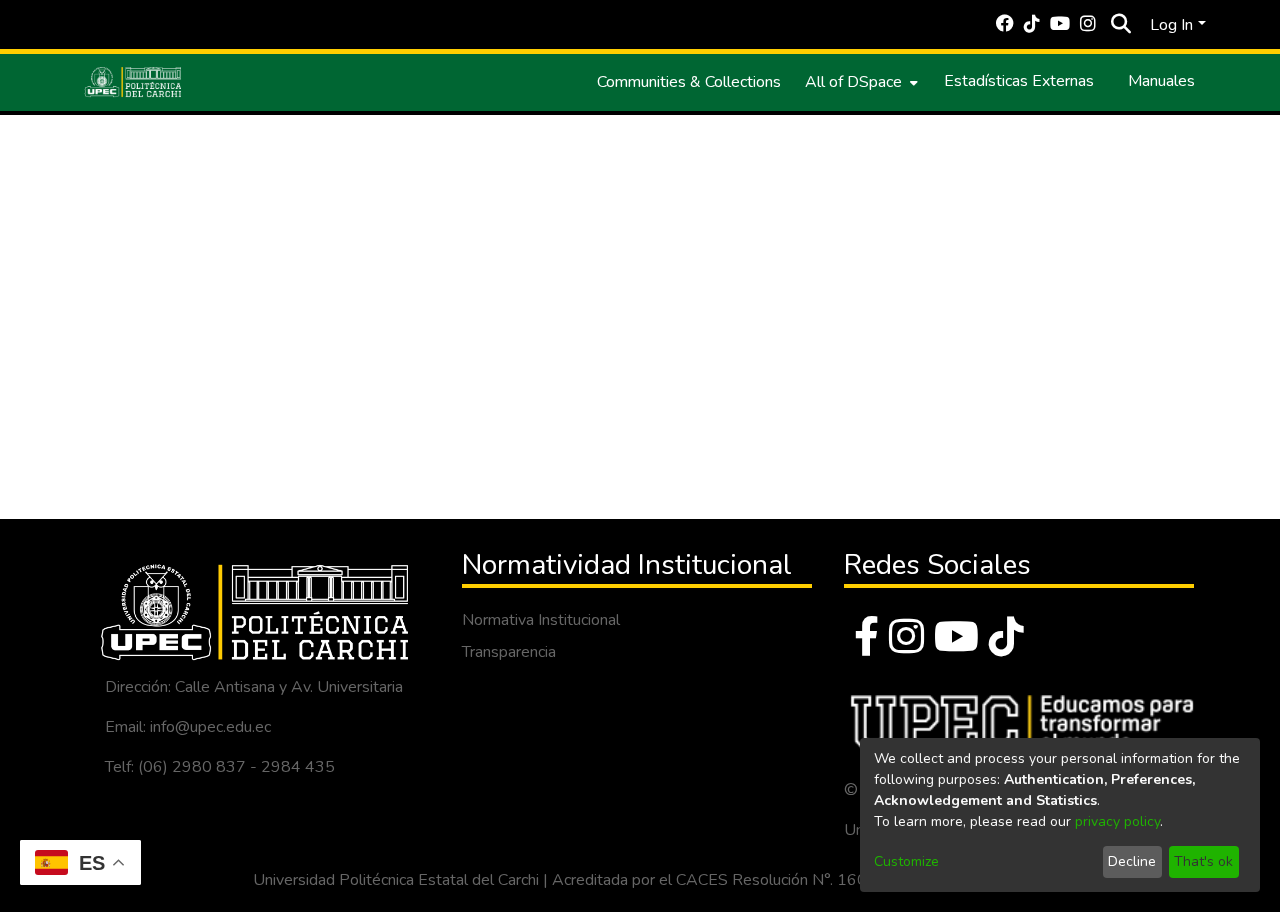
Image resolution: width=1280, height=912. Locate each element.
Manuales (1161, 81)
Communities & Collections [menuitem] (689, 82)
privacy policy (1117, 821)
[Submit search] (1120, 25)
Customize (906, 861)
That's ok (1203, 861)
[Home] (133, 82)
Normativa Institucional (541, 620)
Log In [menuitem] (1171, 25)
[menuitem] (859, 82)
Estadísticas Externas (1019, 81)
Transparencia (509, 652)
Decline (1132, 861)
